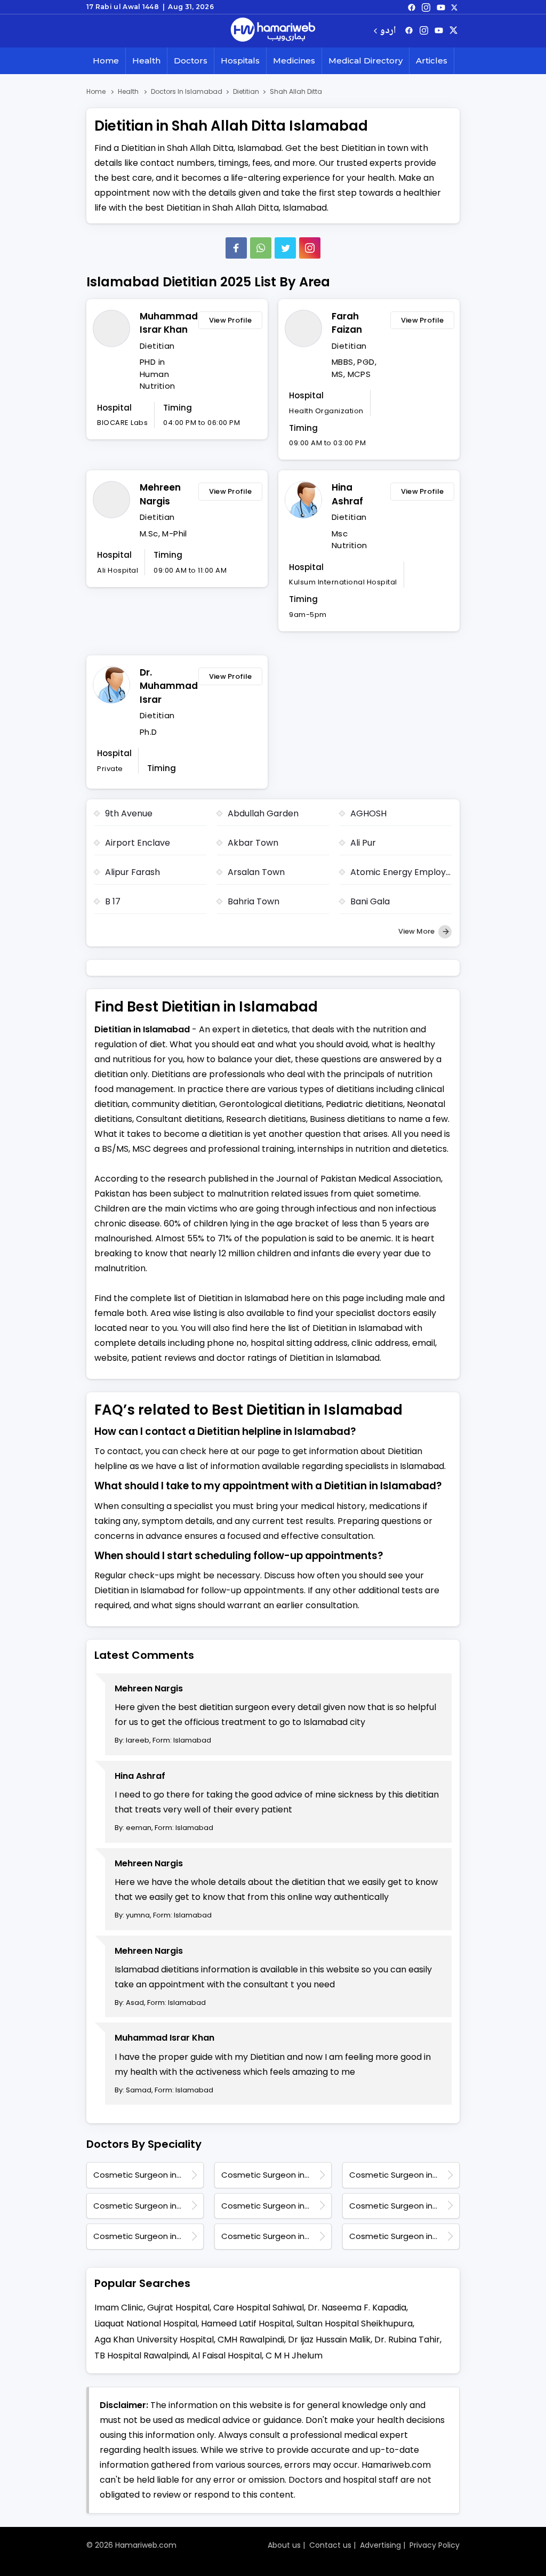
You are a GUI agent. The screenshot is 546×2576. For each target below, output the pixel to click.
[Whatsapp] (261, 248)
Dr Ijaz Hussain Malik (329, 2340)
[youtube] (441, 7)
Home (106, 61)
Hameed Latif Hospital (247, 2324)
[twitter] (454, 7)
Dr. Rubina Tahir (407, 2340)
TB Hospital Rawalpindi (141, 2356)
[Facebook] (236, 248)
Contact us (330, 2545)
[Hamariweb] (273, 31)
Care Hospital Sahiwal (259, 2308)
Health (146, 61)
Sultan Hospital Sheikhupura (355, 2324)
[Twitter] (285, 248)
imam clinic (119, 2308)
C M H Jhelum (294, 2356)
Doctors (191, 61)
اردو (388, 31)
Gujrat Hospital (178, 2308)
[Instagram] (426, 7)
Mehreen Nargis (160, 494)
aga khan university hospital (154, 2340)
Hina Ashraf (347, 494)
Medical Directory (366, 61)
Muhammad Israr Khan (166, 323)
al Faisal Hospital (227, 2356)
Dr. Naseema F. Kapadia (357, 2308)
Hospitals (240, 61)
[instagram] (310, 248)
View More (417, 931)
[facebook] (412, 7)
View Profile (231, 320)
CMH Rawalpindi (251, 2340)
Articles (432, 61)
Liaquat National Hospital (146, 2324)
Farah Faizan (347, 323)
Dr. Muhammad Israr (166, 686)
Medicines (294, 61)
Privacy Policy (435, 2545)
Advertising (380, 2545)
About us (284, 2545)
